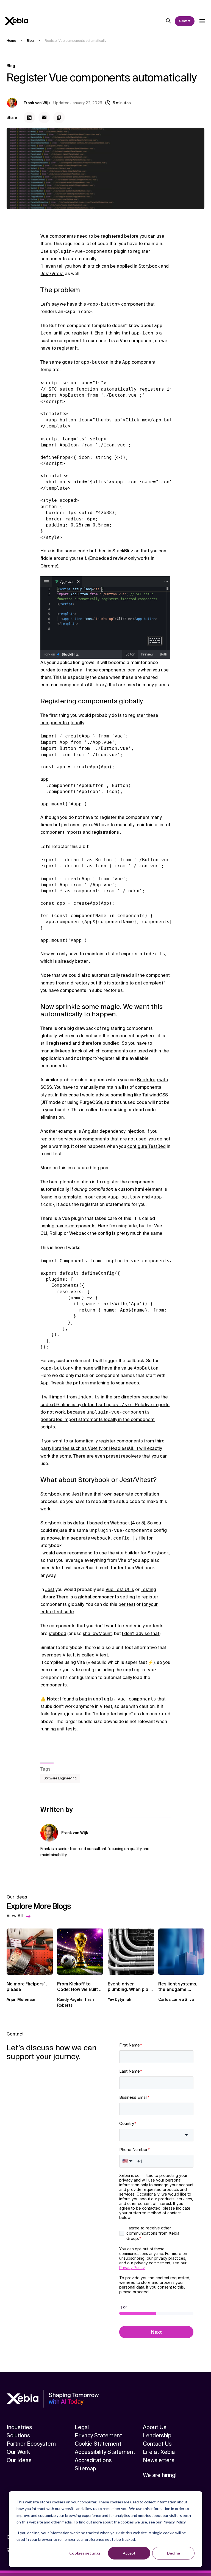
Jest (50, 1589)
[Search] (169, 21)
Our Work (18, 2452)
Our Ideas (19, 2460)
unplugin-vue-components (68, 1226)
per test (127, 1604)
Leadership (157, 2435)
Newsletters (159, 2460)
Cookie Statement (98, 2444)
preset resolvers (123, 1456)
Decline (173, 2553)
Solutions (18, 2435)
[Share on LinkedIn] (29, 117)
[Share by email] (44, 117)
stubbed (57, 1633)
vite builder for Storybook (142, 1553)
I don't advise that (141, 1633)
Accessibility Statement (105, 2452)
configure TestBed (146, 1146)
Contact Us (157, 2444)
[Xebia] (16, 21)
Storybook (51, 1523)
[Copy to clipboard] (59, 117)
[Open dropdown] (202, 21)
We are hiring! (160, 2475)
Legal (82, 2427)
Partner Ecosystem (31, 2444)
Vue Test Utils (120, 1589)
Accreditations (93, 2460)
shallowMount (97, 1633)
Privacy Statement (98, 2435)
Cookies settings (85, 2553)
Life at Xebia (159, 2452)
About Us (155, 2427)
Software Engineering (60, 1778)
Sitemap (85, 2468)
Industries (19, 2427)
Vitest (102, 1655)
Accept (129, 2553)
